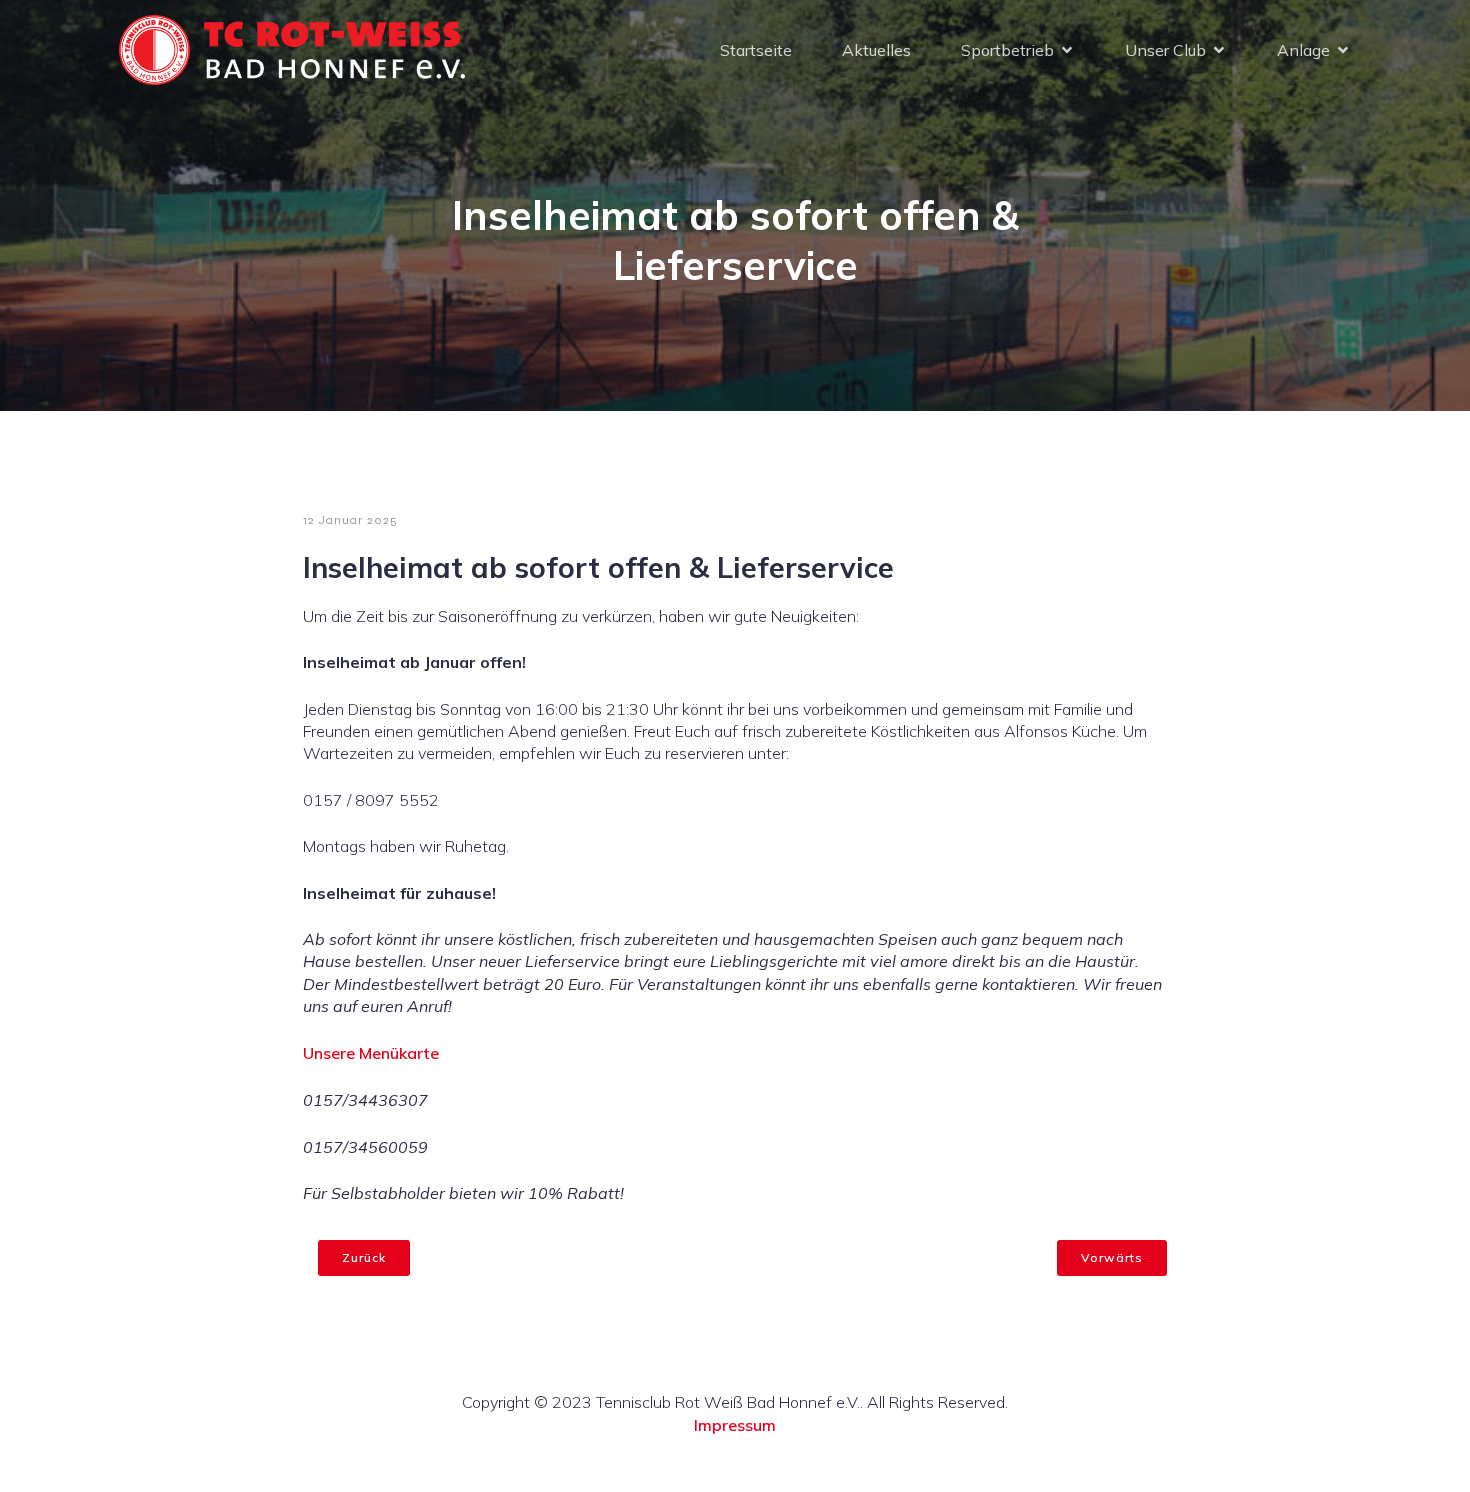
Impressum (735, 1425)
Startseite (756, 50)
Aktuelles (876, 50)
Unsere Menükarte (371, 1053)
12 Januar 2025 (350, 520)
